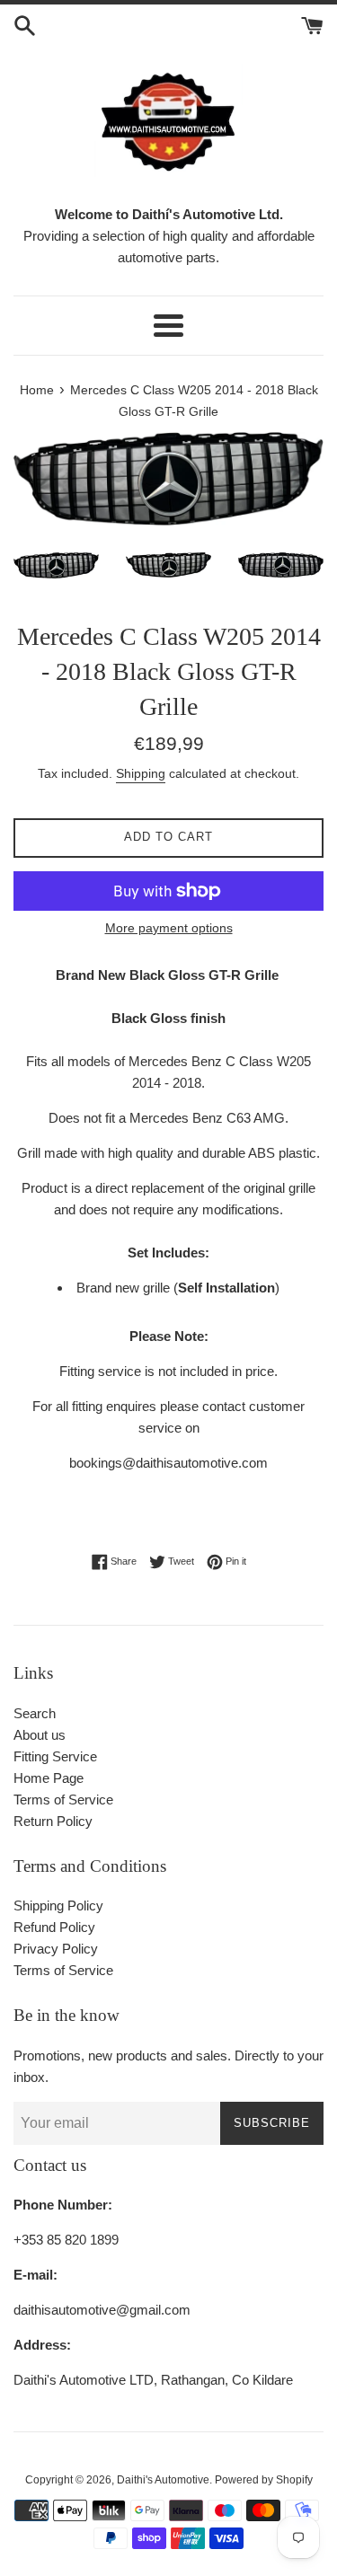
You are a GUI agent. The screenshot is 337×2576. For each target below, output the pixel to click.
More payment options (169, 928)
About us (40, 1735)
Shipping (141, 773)
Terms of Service (63, 1800)
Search (35, 1713)
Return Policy (53, 1821)
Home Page (49, 1778)
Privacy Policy (56, 1949)
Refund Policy (54, 1927)
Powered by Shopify (264, 2480)
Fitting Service (55, 1756)
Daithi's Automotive (163, 2480)
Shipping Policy (58, 1906)
